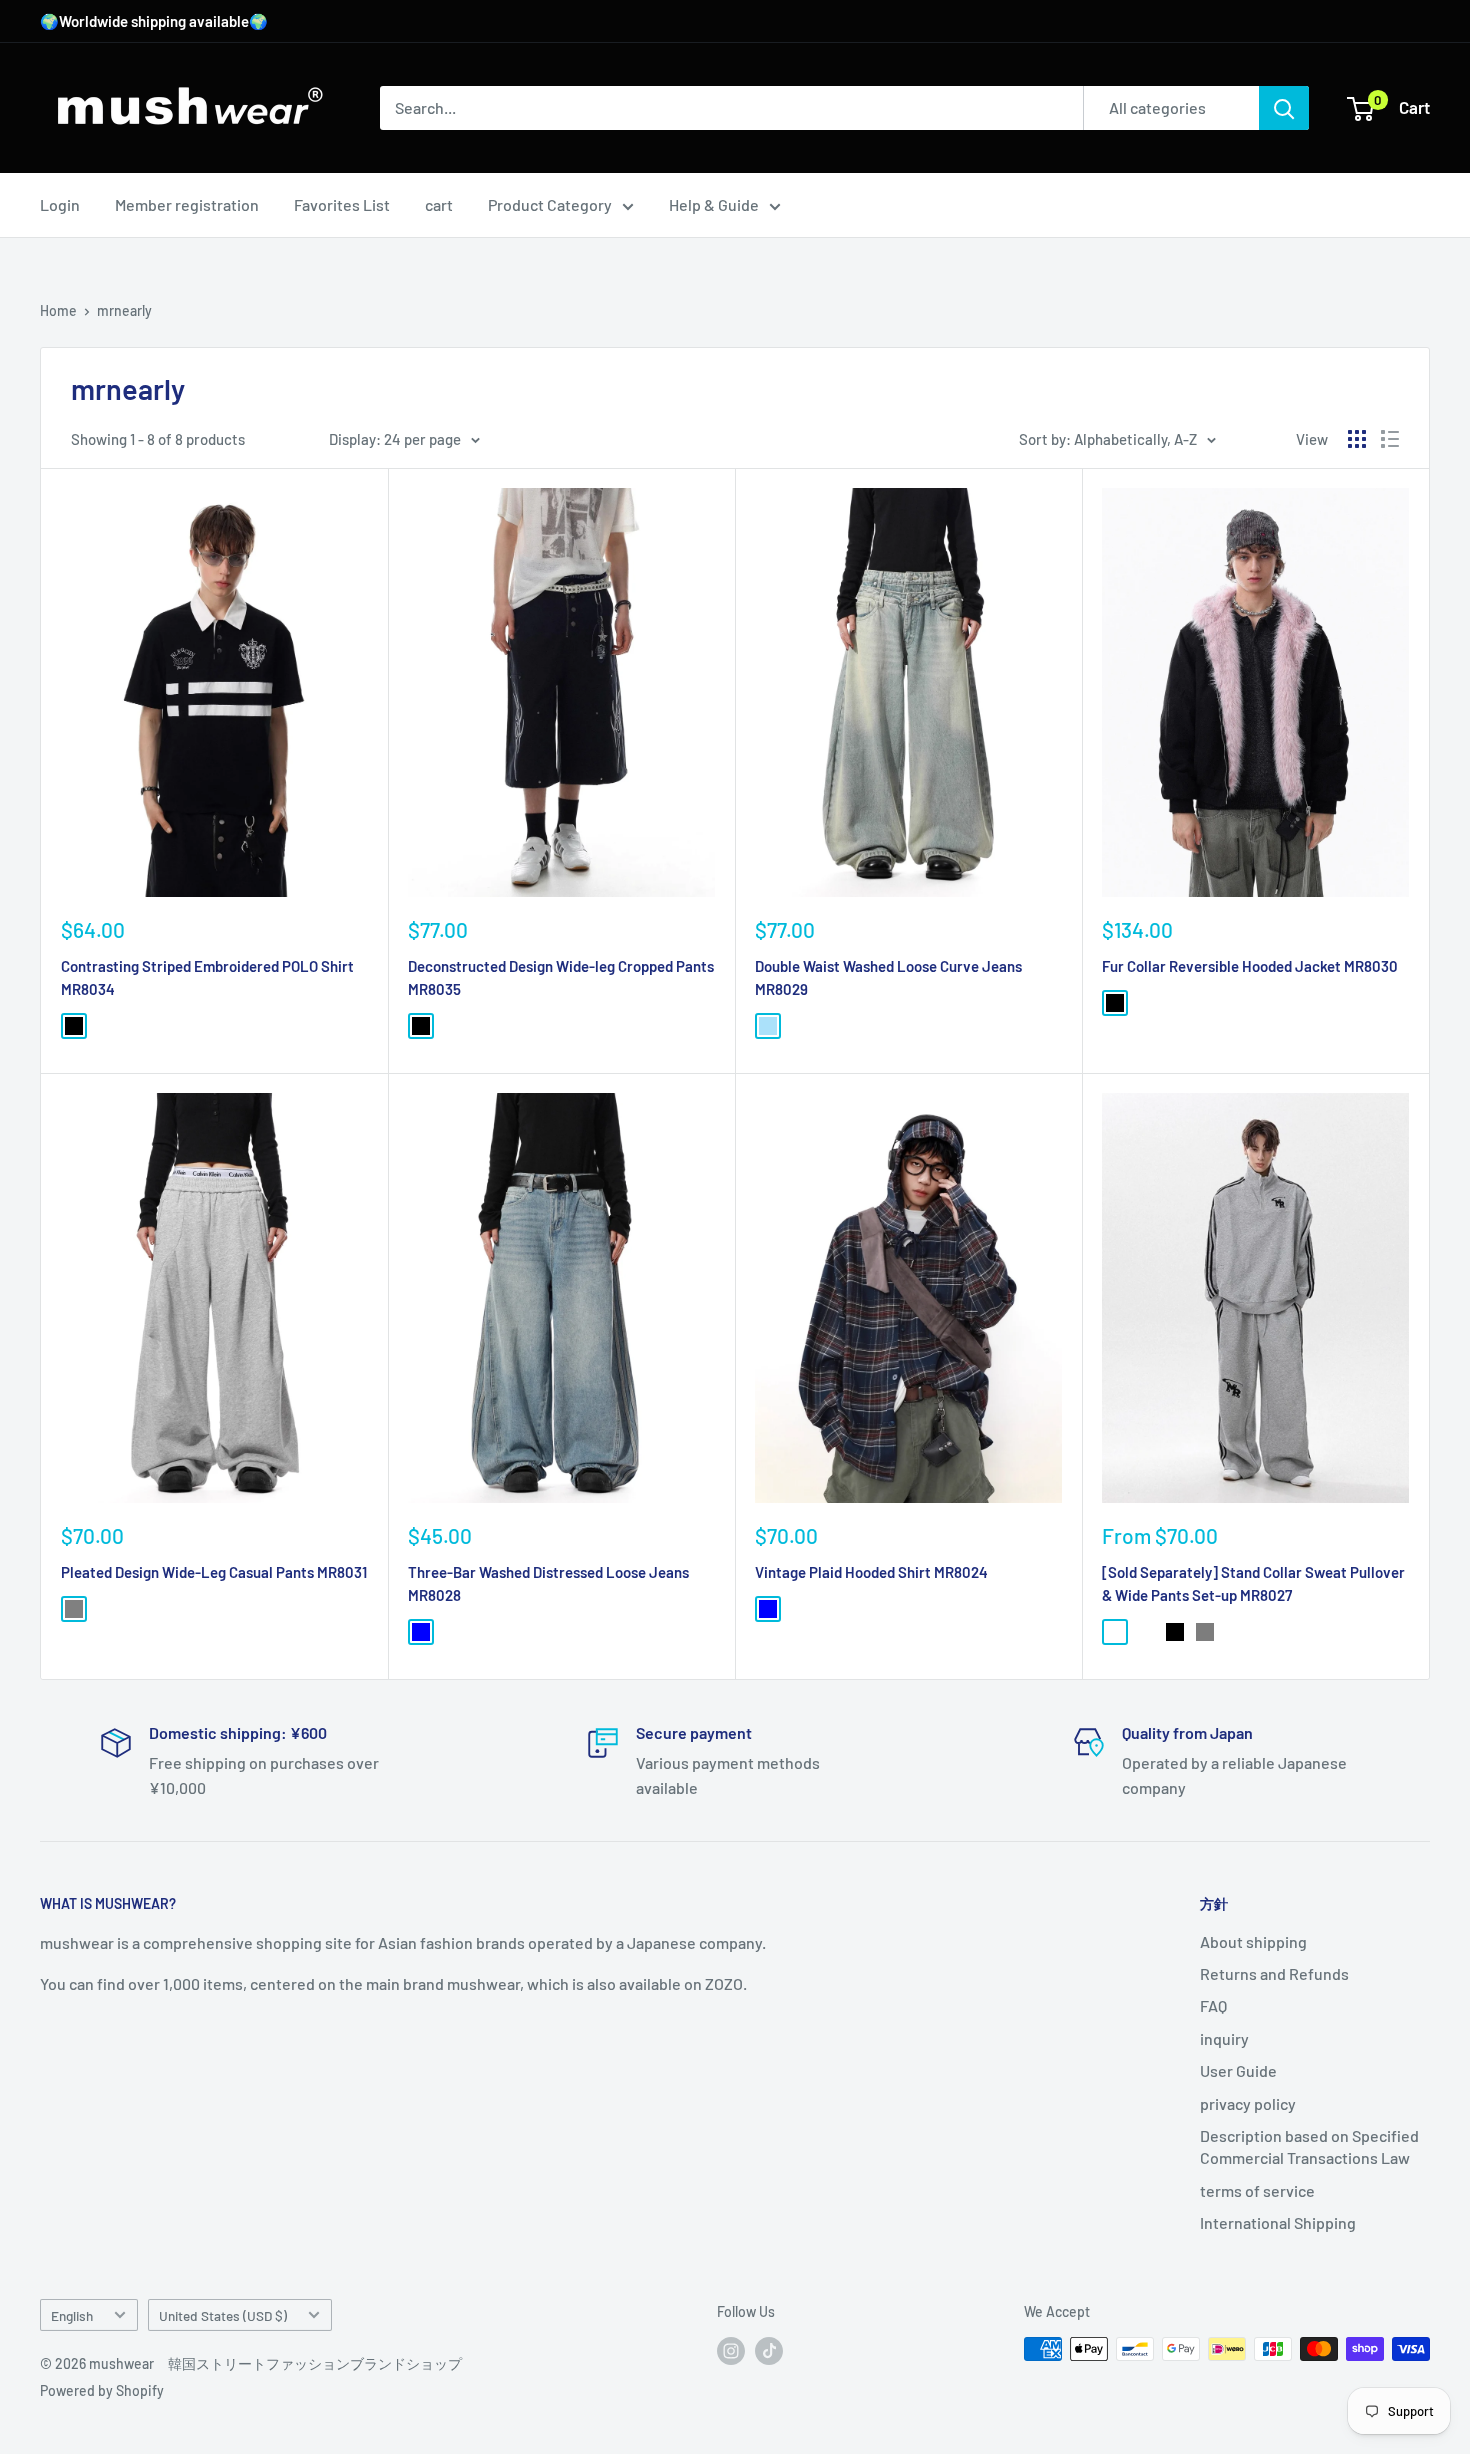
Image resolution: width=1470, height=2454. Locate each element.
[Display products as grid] (1357, 439)
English (72, 2315)
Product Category (550, 204)
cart (439, 204)
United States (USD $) (223, 2315)
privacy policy (1248, 2103)
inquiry (1224, 2038)
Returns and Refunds (1274, 1973)
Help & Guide (714, 204)
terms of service (1257, 2190)
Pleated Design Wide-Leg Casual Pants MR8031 (214, 1572)
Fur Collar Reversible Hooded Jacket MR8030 (1250, 966)
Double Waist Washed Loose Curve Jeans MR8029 (888, 977)
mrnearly (124, 310)
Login (60, 204)
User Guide (1238, 2070)
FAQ (1213, 2005)
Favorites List (342, 204)
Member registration (187, 204)
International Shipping (1278, 2222)
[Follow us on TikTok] (769, 2351)
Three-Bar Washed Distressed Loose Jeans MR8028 (548, 1583)
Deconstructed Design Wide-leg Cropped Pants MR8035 (561, 977)
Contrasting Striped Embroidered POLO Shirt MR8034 (207, 977)
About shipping (1253, 1941)
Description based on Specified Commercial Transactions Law (1309, 2146)
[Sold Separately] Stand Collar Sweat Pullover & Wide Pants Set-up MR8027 (1253, 1583)
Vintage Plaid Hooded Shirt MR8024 (871, 1572)
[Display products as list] (1390, 439)
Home (58, 310)
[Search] (1284, 108)
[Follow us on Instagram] (731, 2351)
